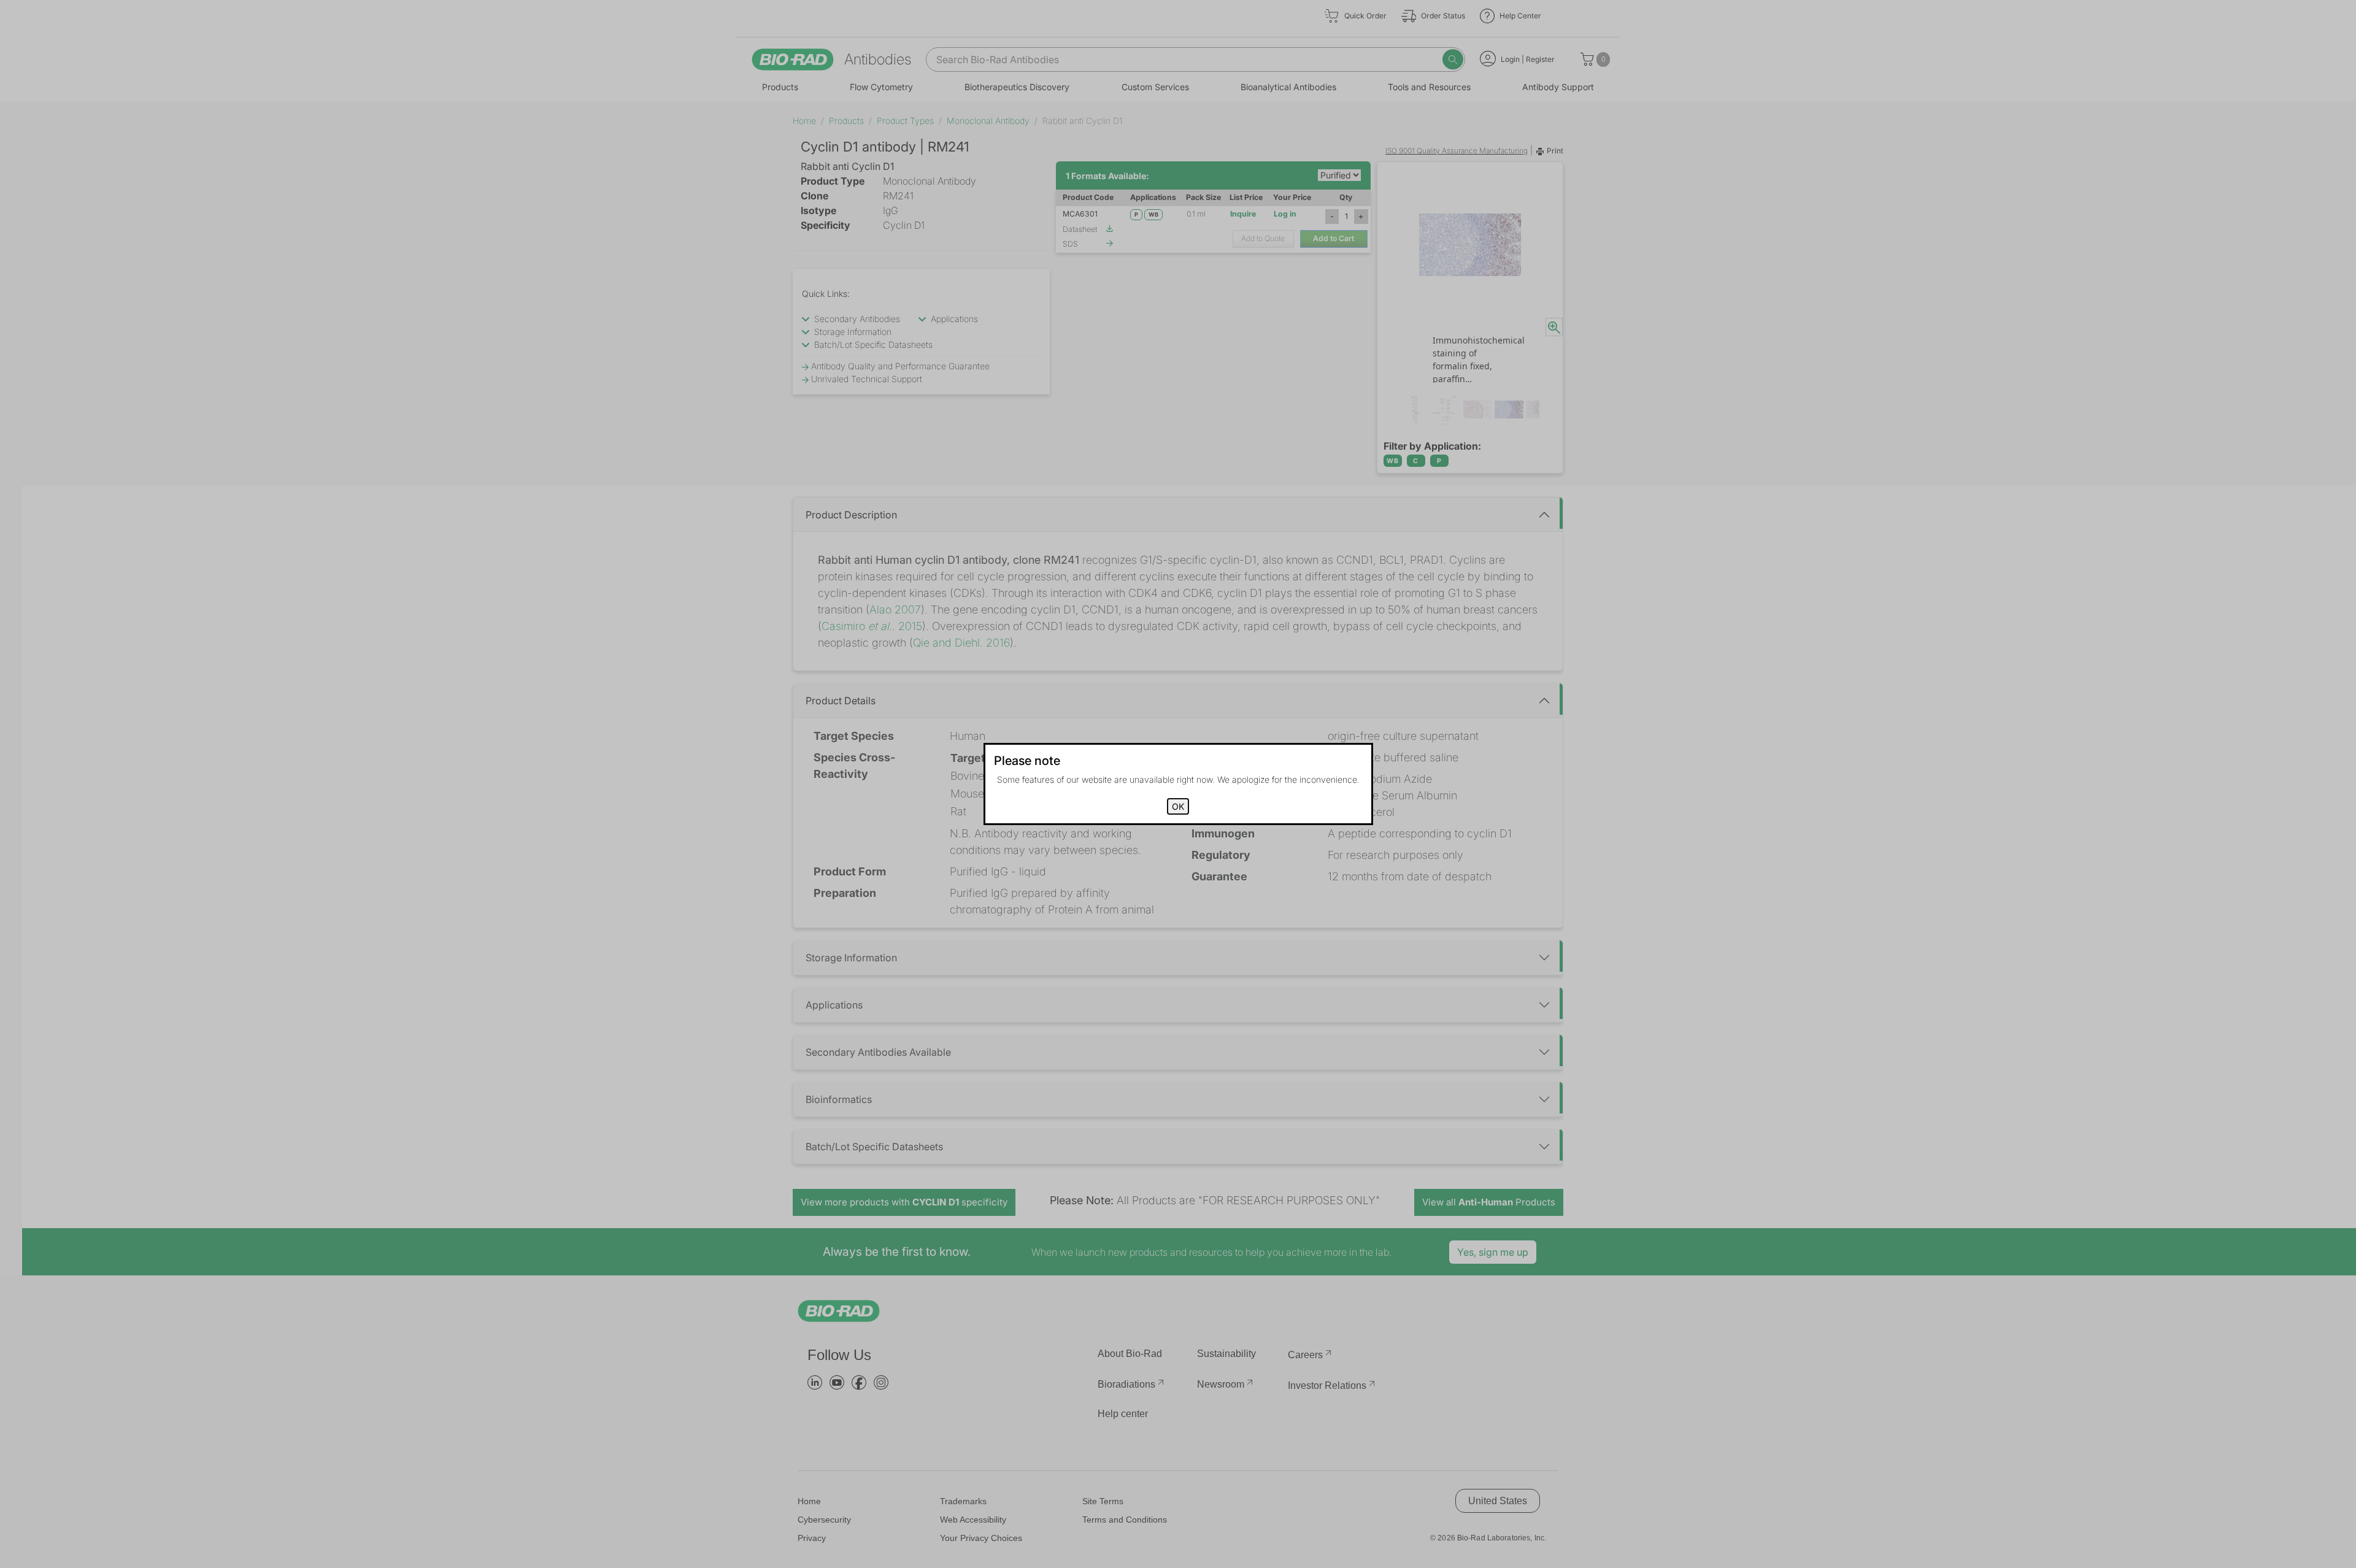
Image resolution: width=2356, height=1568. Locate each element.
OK (1178, 806)
